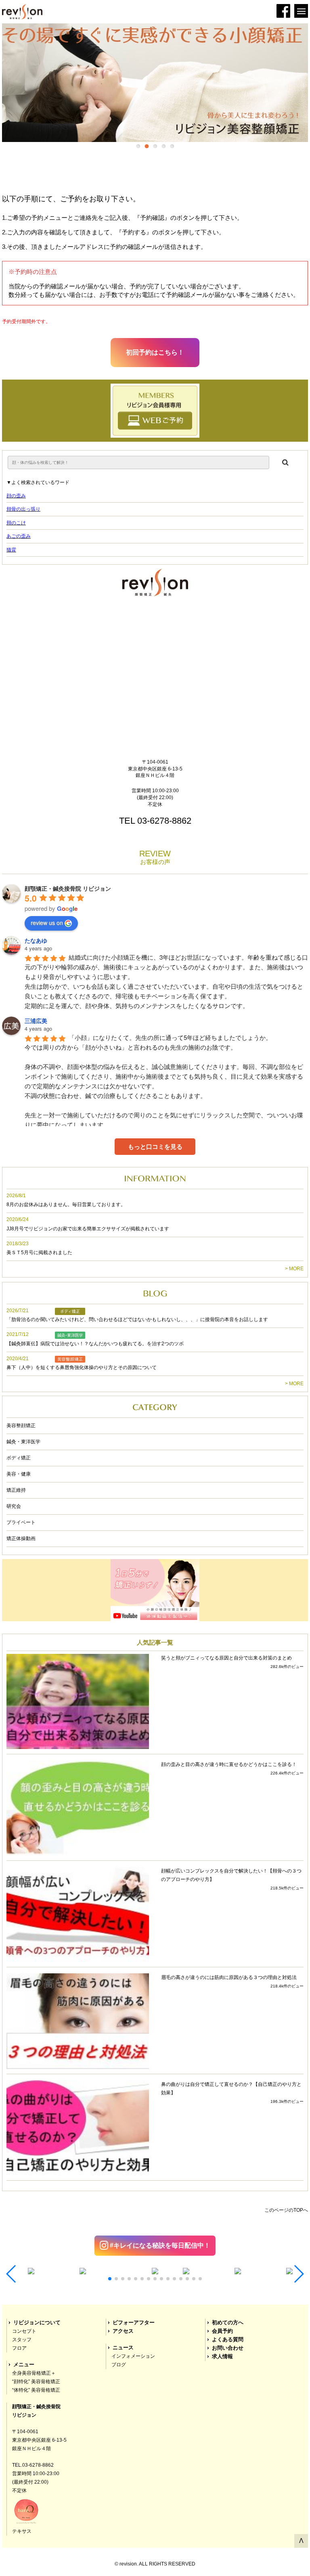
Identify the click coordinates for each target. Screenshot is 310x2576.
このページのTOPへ (286, 2210)
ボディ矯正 (19, 1458)
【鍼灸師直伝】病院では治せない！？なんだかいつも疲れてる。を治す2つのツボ (95, 1344)
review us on (47, 923)
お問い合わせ (228, 2348)
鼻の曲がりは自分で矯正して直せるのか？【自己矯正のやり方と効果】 (231, 2089)
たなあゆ (36, 940)
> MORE (294, 1269)
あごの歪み (19, 536)
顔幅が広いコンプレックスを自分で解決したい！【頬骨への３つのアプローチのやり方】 (231, 1875)
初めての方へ (228, 2323)
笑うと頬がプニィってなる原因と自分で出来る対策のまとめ (226, 1658)
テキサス (22, 2531)
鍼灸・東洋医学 (23, 1442)
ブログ (119, 2365)
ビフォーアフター (134, 2323)
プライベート (21, 1522)
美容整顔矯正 (21, 1426)
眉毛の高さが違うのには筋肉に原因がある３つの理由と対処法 (229, 1977)
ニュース (123, 2348)
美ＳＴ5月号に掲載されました (39, 1253)
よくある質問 (228, 2340)
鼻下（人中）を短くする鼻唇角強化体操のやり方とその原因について (82, 1367)
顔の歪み (16, 496)
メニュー (24, 2365)
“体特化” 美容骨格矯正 (36, 2390)
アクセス (123, 2331)
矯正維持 (16, 1490)
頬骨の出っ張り (23, 509)
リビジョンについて (37, 2323)
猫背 (11, 550)
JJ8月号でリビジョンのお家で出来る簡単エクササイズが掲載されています (88, 1229)
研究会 (14, 1506)
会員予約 (222, 2331)
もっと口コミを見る (155, 1147)
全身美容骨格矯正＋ (34, 2373)
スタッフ (22, 2340)
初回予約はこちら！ (155, 352)
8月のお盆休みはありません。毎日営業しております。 (66, 1204)
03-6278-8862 (164, 821)
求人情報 (222, 2357)
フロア (19, 2348)
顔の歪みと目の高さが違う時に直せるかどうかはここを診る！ (229, 1764)
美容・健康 (19, 1474)
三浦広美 (36, 1021)
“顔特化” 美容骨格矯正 (36, 2382)
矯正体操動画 (21, 1539)
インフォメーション (133, 2356)
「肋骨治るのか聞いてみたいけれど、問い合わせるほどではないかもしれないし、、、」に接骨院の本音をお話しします (137, 1319)
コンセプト (24, 2331)
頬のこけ (16, 523)
